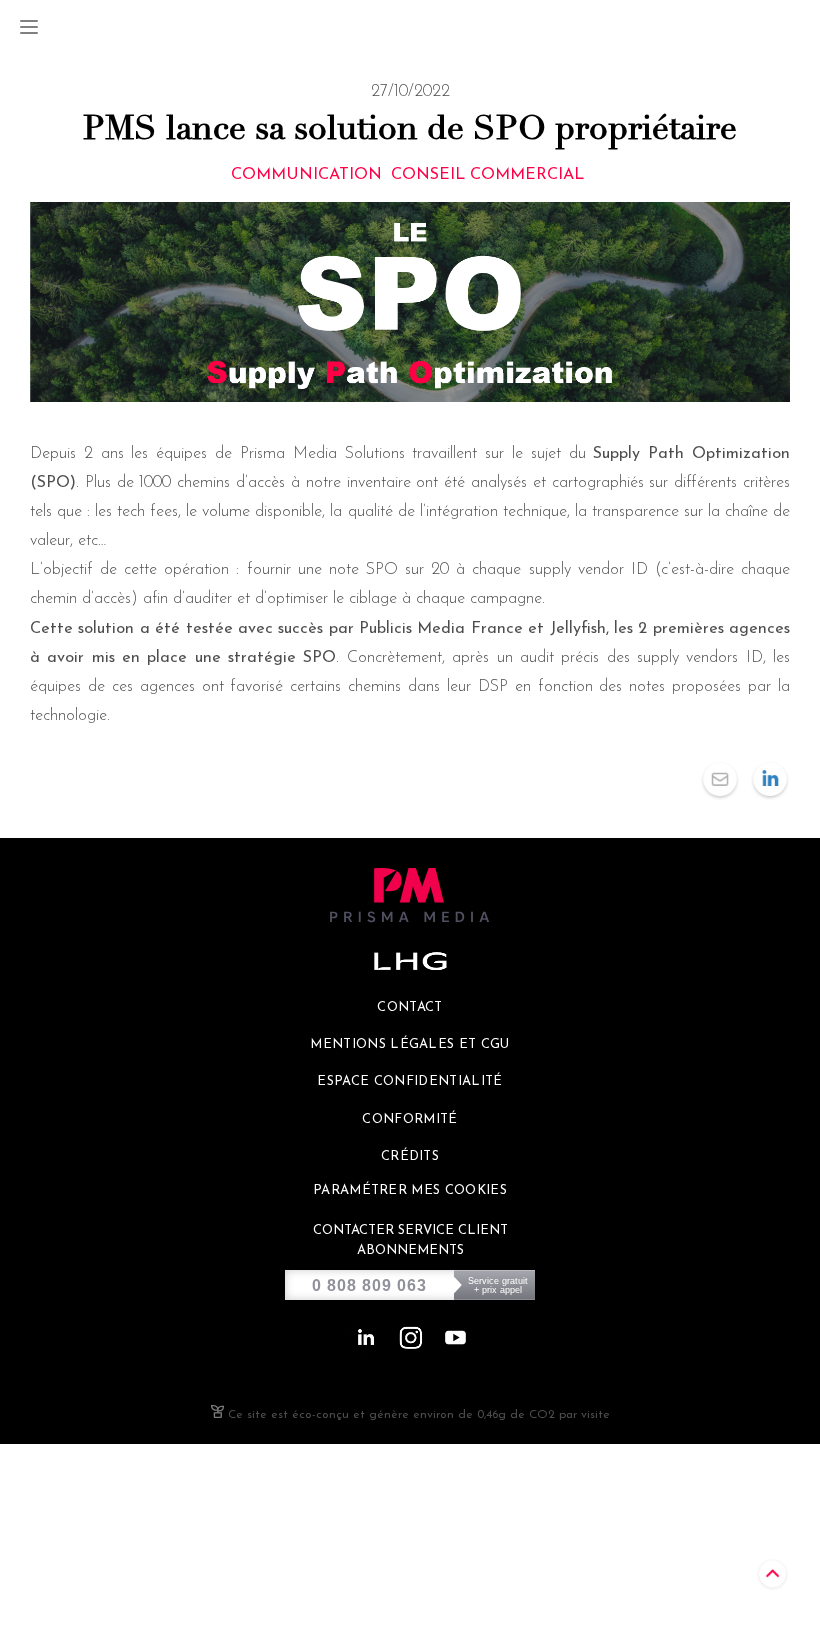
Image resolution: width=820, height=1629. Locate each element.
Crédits (410, 1156)
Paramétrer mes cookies (410, 1190)
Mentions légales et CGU (410, 1044)
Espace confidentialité (409, 1081)
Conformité (409, 1119)
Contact (409, 1007)
